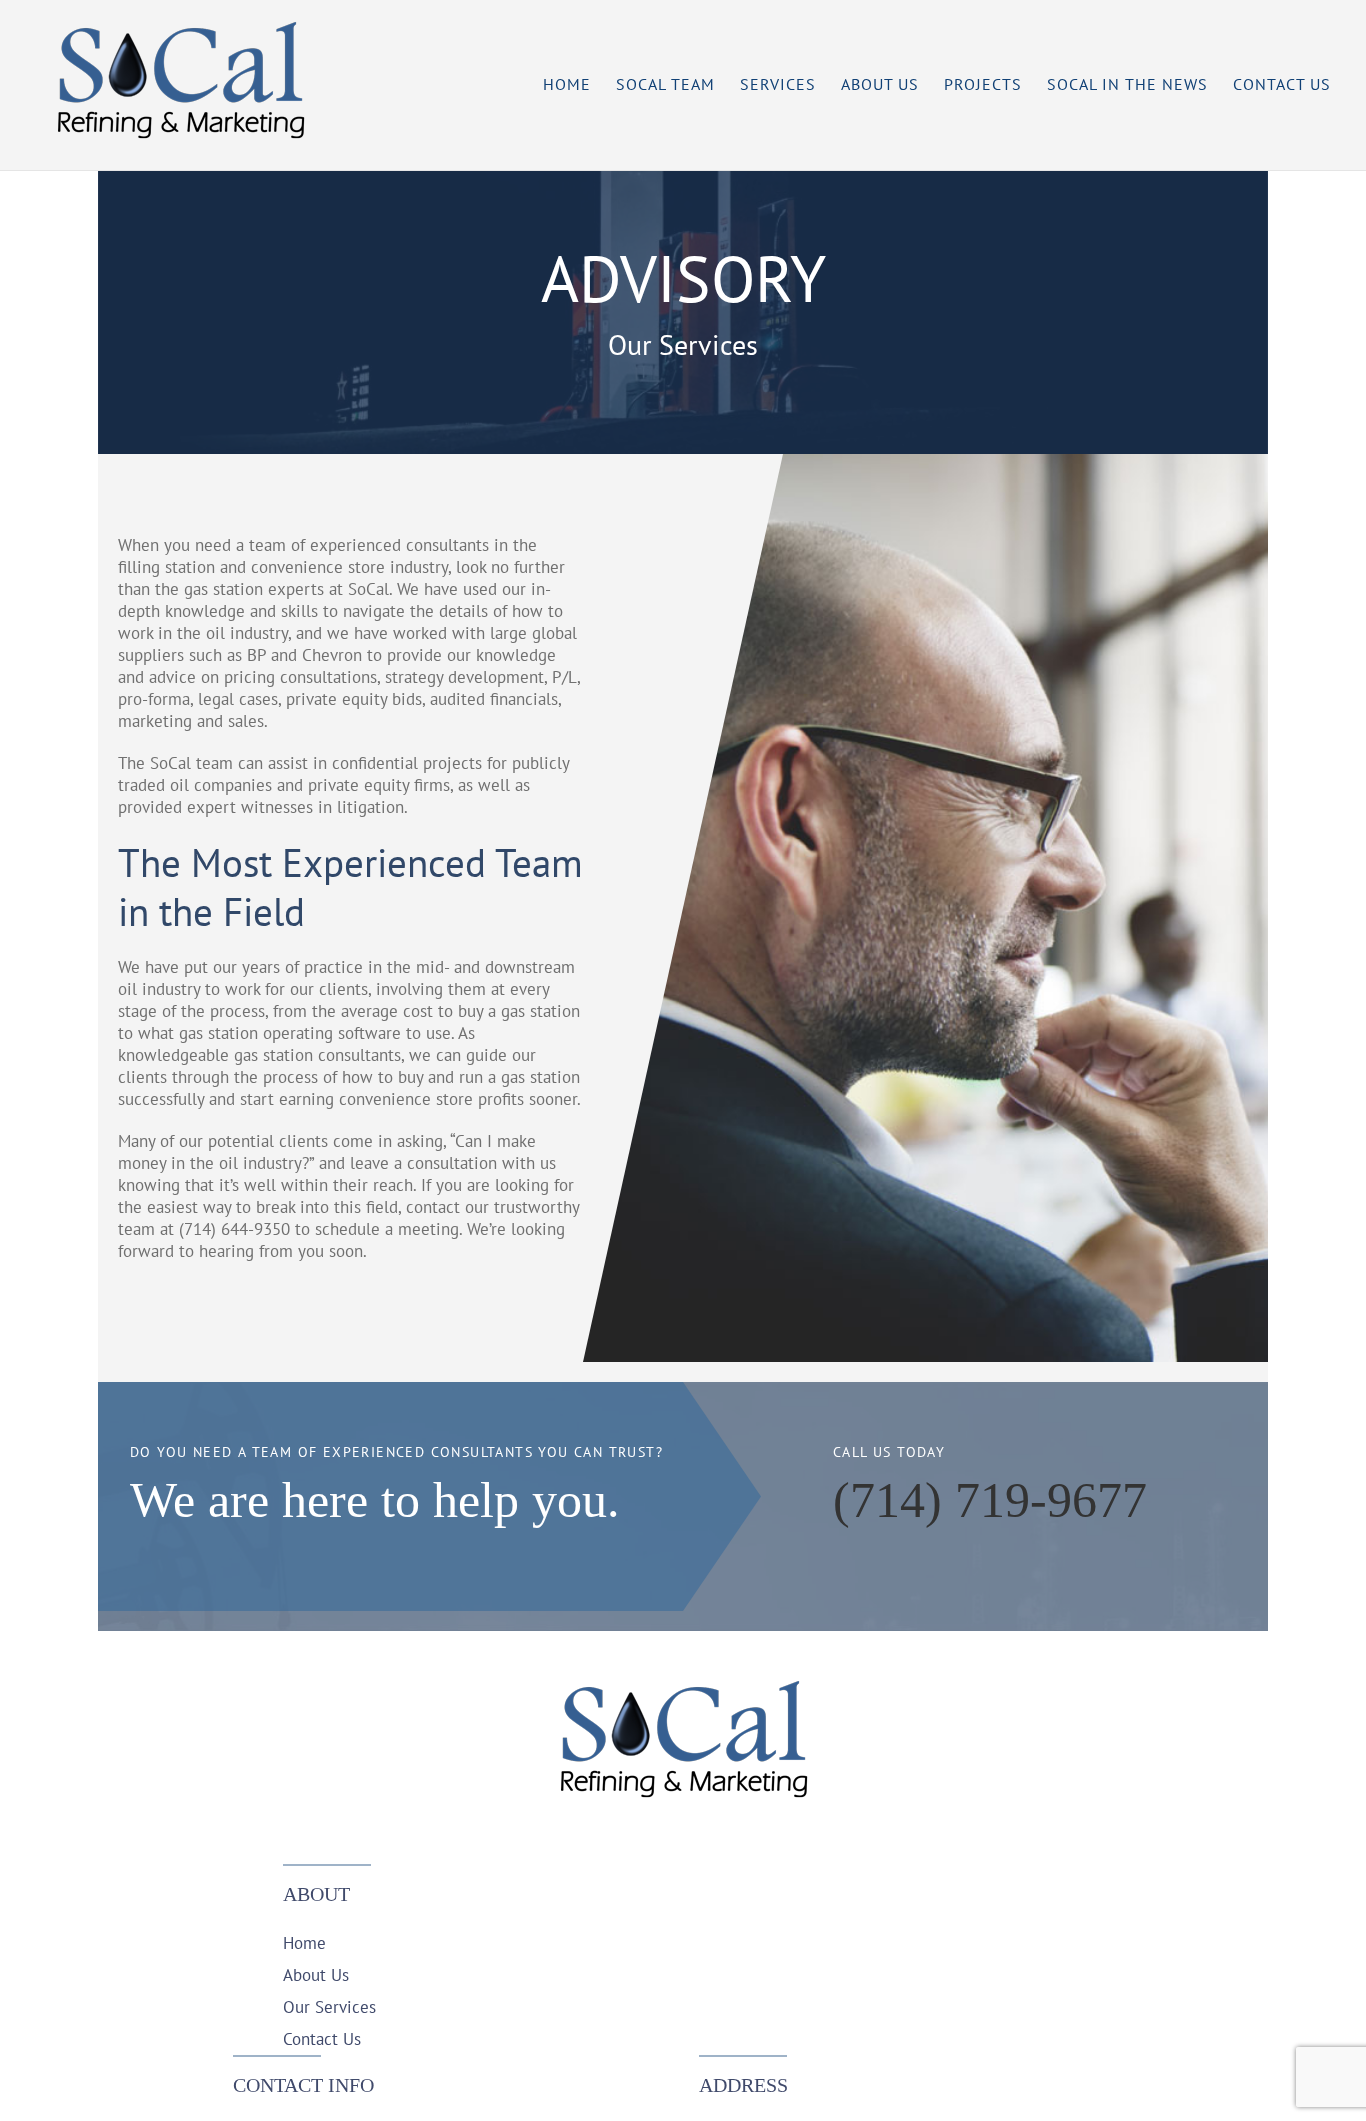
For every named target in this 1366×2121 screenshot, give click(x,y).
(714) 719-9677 (990, 1500)
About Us (316, 1975)
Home (304, 1943)
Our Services (329, 2007)
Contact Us (322, 2039)
